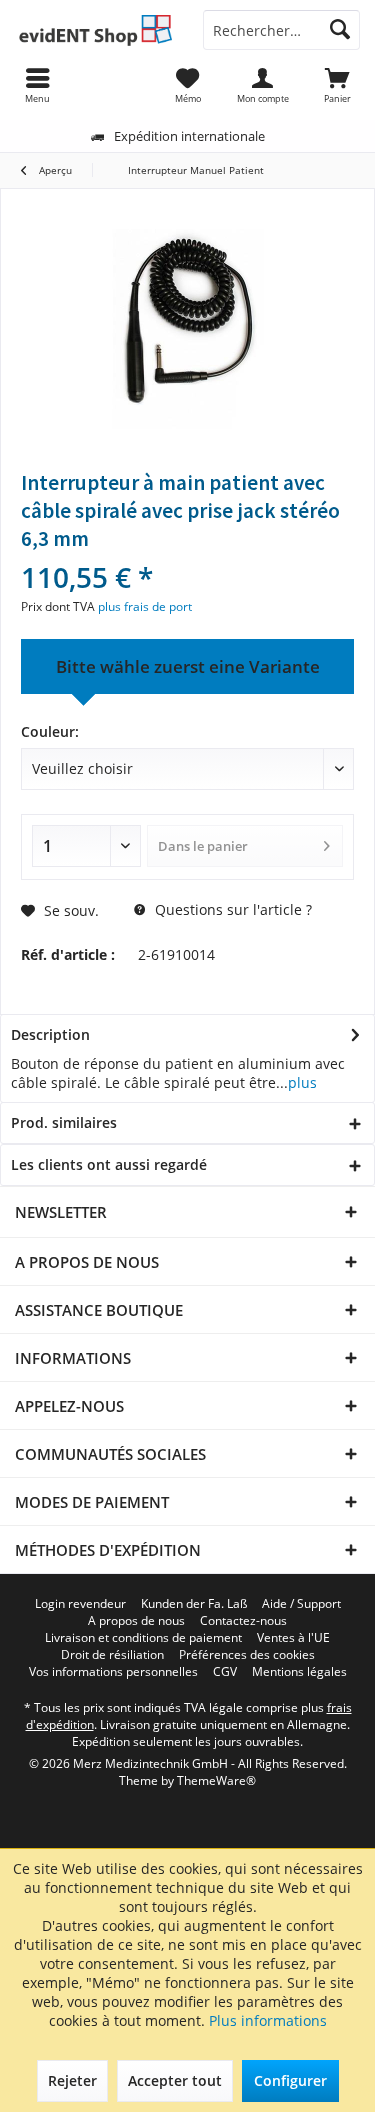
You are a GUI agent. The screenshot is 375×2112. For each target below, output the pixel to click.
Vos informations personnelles (113, 1672)
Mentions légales (299, 1672)
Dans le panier (203, 846)
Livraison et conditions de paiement (143, 1638)
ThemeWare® (216, 1780)
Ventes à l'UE (293, 1638)
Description (50, 1034)
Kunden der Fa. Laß (194, 1604)
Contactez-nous (243, 1621)
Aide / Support (301, 1604)
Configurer (290, 2080)
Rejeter (72, 2080)
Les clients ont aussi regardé (109, 1164)
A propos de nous (136, 1621)
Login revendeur (80, 1604)
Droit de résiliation (112, 1655)
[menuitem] (337, 85)
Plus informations (268, 2020)
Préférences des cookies (247, 1655)
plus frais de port (145, 606)
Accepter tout (175, 2080)
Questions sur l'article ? (231, 909)
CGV (225, 1672)
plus (302, 1082)
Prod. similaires (64, 1122)
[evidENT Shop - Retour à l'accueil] (94, 30)
